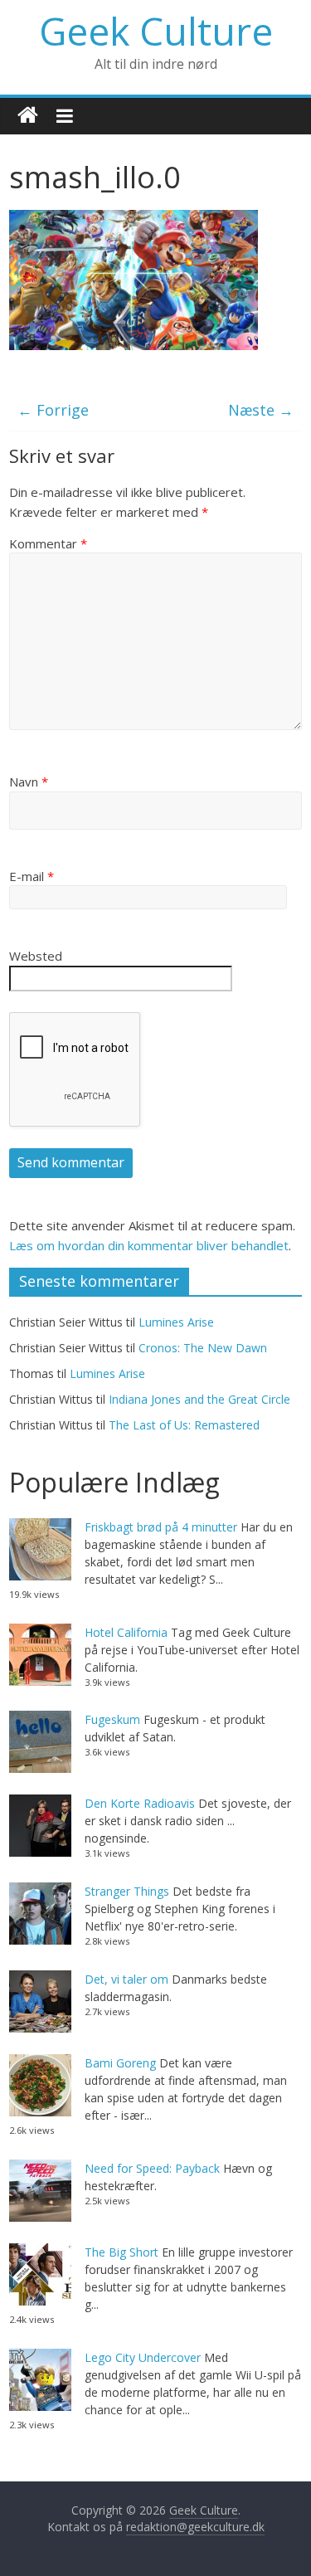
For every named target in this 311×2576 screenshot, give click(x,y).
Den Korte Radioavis (140, 1803)
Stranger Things (127, 1891)
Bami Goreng (120, 2063)
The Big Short (121, 2252)
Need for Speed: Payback (152, 2168)
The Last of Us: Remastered (184, 1425)
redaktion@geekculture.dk (195, 2527)
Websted (36, 956)
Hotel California (126, 1632)
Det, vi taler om (126, 1979)
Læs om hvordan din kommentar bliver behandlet (149, 1245)
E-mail (32, 876)
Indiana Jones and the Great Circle (199, 1399)
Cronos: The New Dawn (203, 1348)
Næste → (261, 410)
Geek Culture (156, 31)
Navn (29, 782)
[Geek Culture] (28, 116)
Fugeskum (112, 1719)
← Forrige (53, 410)
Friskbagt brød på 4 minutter (161, 1527)
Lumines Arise (176, 1322)
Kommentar (48, 543)
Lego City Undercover (143, 2357)
